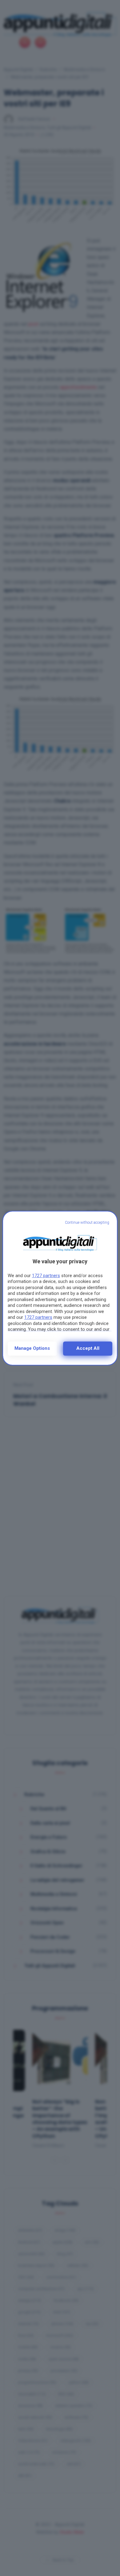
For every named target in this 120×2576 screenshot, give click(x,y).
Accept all (88, 1348)
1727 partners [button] (46, 1276)
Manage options (32, 1348)
